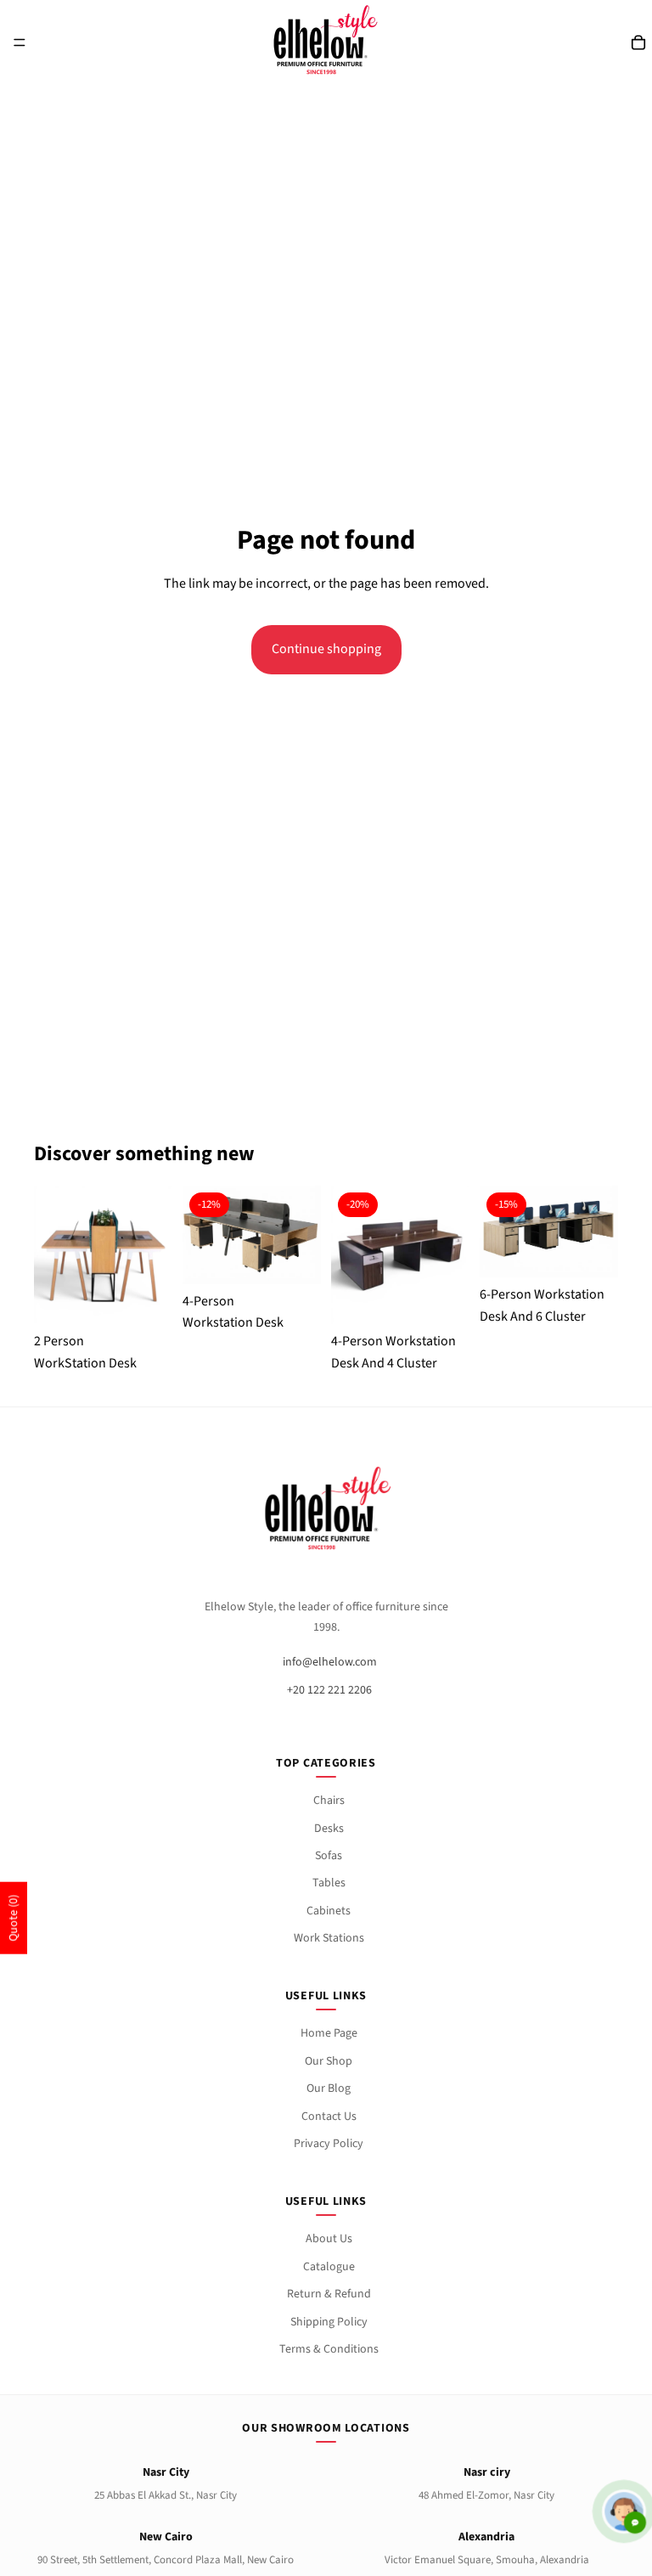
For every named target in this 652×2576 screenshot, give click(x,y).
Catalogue (329, 2267)
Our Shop (329, 2061)
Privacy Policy (329, 2144)
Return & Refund (329, 2294)
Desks (329, 1829)
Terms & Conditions (329, 2349)
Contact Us (329, 2117)
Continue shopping (326, 649)
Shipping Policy (329, 2322)
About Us (329, 2239)
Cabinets (329, 1911)
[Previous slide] (53, 1254)
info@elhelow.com (330, 1662)
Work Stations (329, 1938)
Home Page (329, 2033)
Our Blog (329, 2088)
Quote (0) (14, 1918)
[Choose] (146, 1288)
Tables (329, 1883)
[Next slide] (154, 1254)
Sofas (329, 1856)
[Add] (295, 1249)
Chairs (329, 1801)
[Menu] (20, 42)
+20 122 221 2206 (329, 1690)
